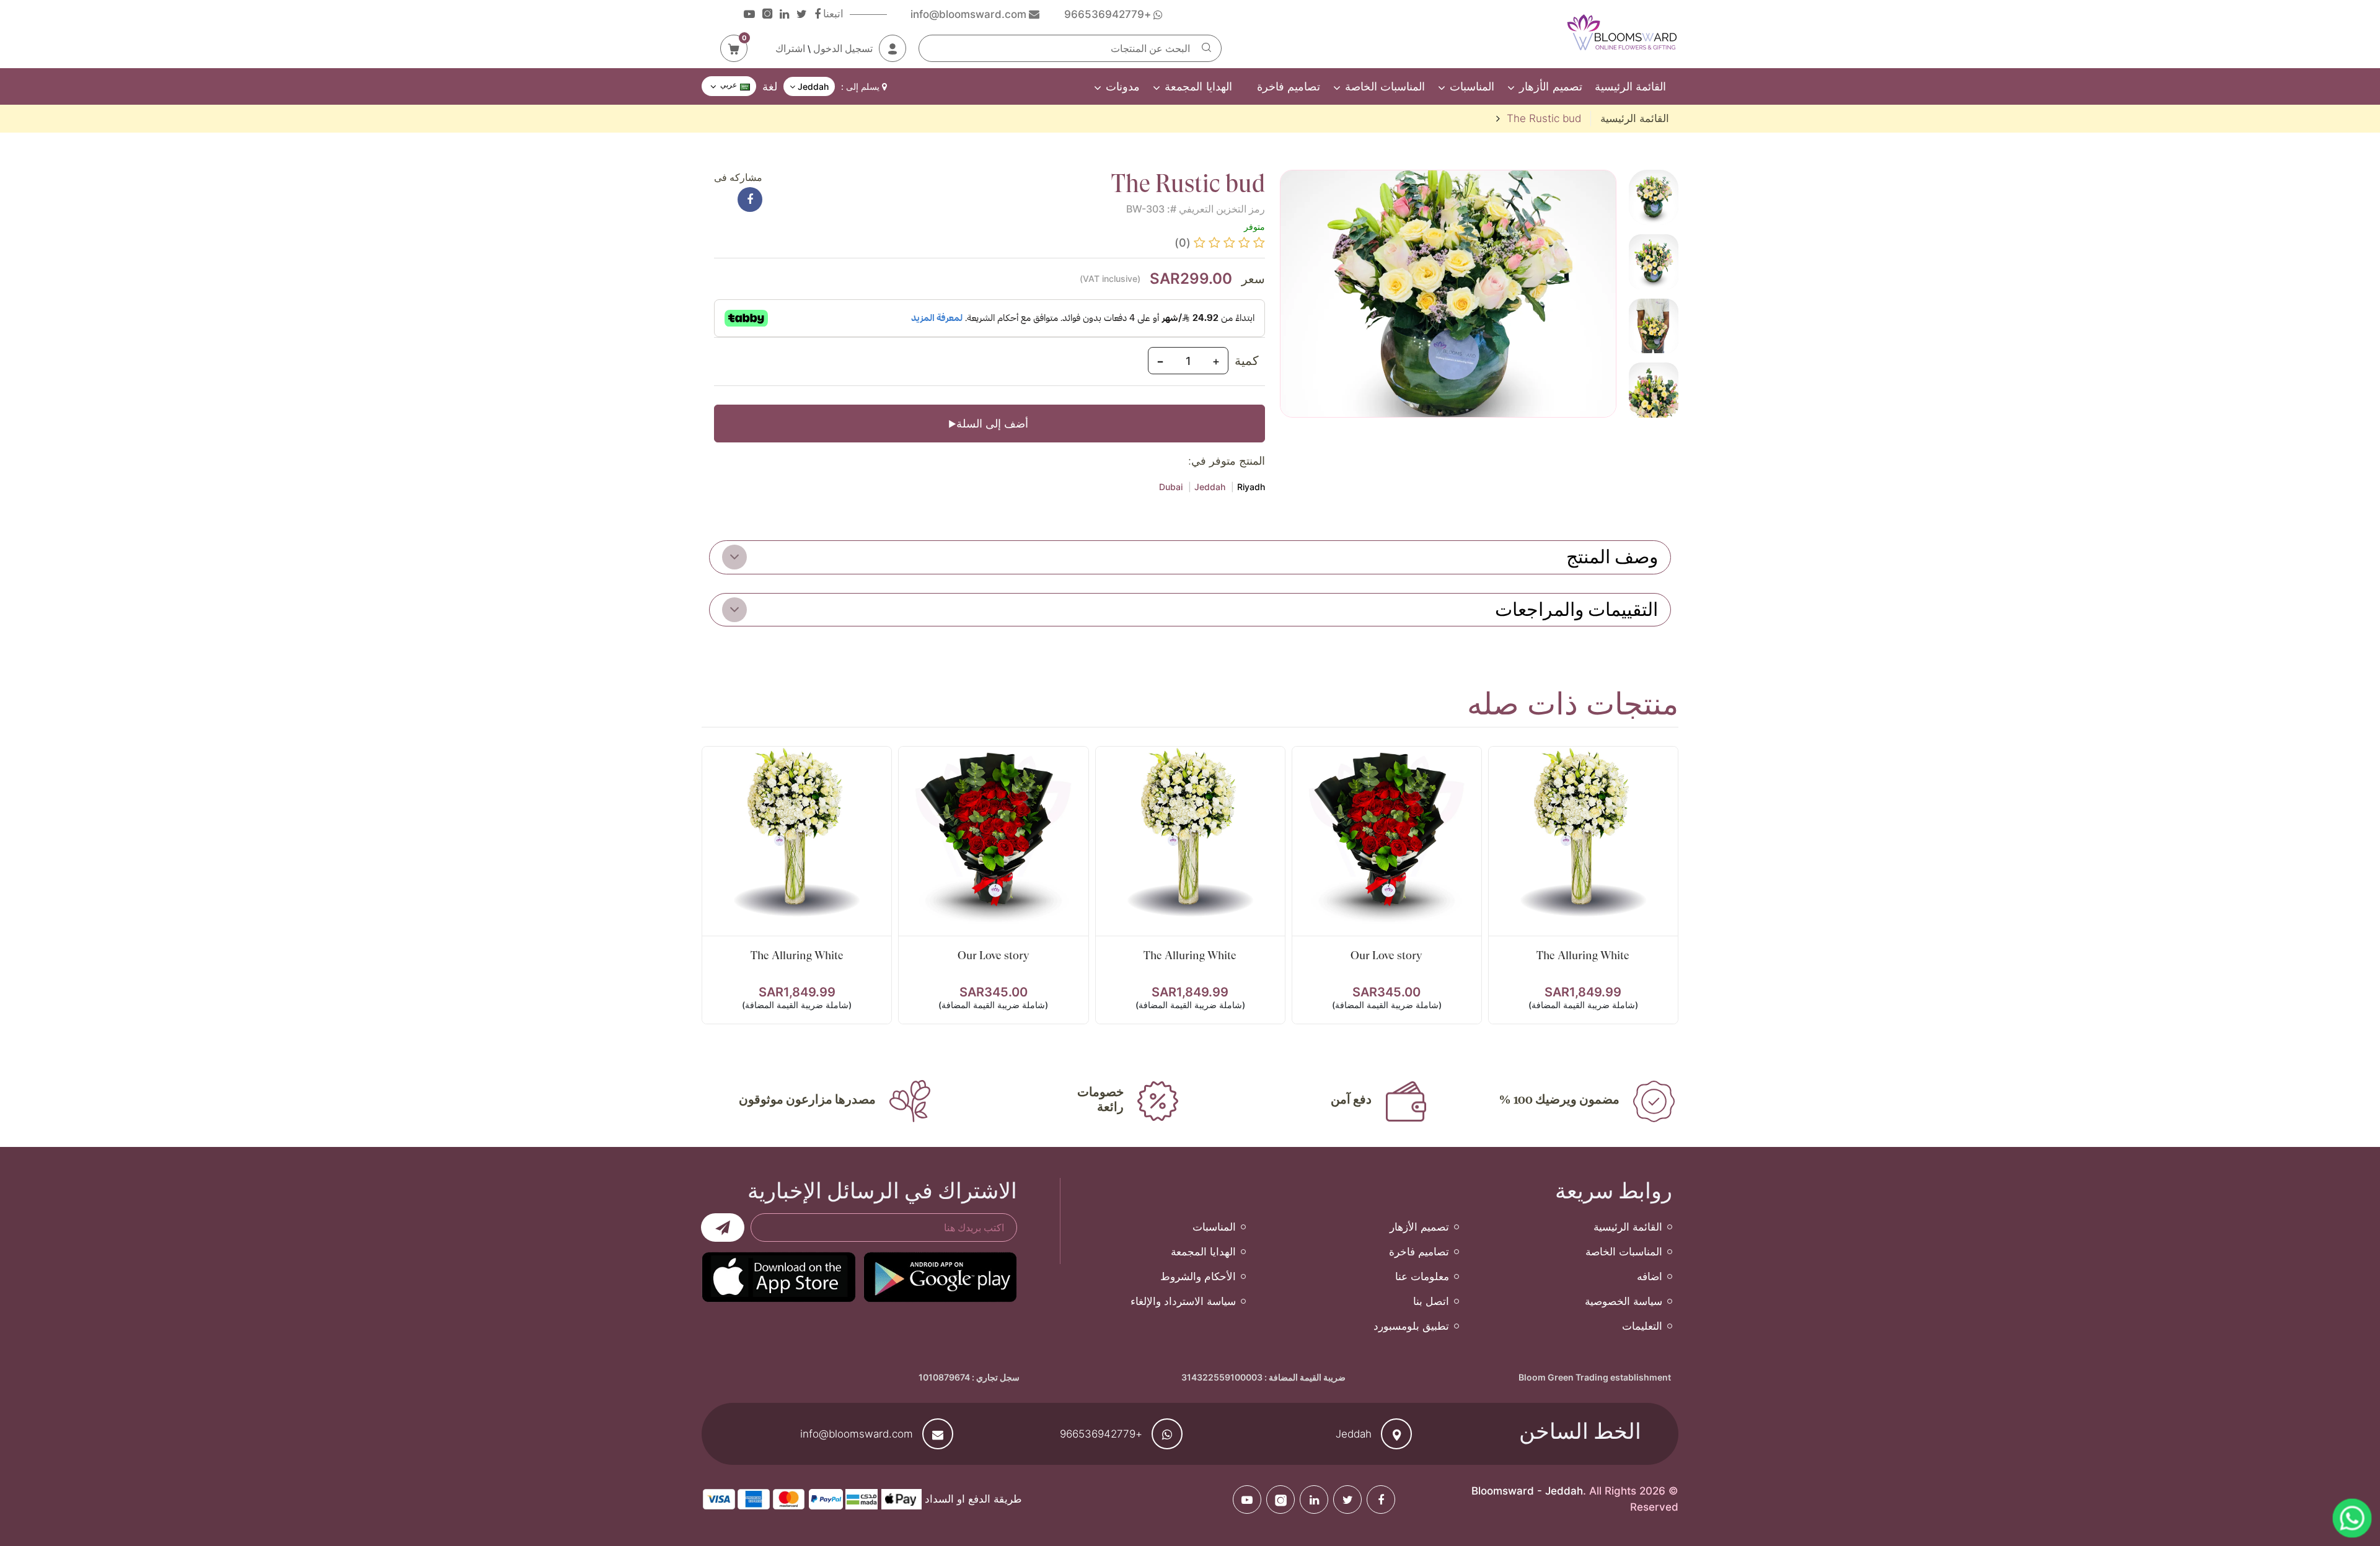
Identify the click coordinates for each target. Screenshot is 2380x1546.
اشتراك (790, 48)
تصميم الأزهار (1550, 86)
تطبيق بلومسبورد (1411, 1326)
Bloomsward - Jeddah (1527, 1491)
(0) (1183, 243)
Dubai (1171, 487)
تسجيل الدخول (843, 48)
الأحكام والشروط (1198, 1276)
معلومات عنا (1422, 1276)
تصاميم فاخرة (1289, 86)
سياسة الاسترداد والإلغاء (1183, 1301)
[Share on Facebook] (750, 200)
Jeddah (1210, 487)
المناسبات (1472, 86)
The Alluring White (1583, 955)
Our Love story (1386, 955)
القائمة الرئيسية (1630, 86)
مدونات (1123, 86)
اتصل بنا (1431, 1301)
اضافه (1650, 1276)
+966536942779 (1101, 1434)
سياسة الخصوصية (1624, 1301)
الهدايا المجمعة (1198, 86)
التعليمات (1642, 1326)
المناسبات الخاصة (1385, 86)
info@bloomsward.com (857, 1434)
